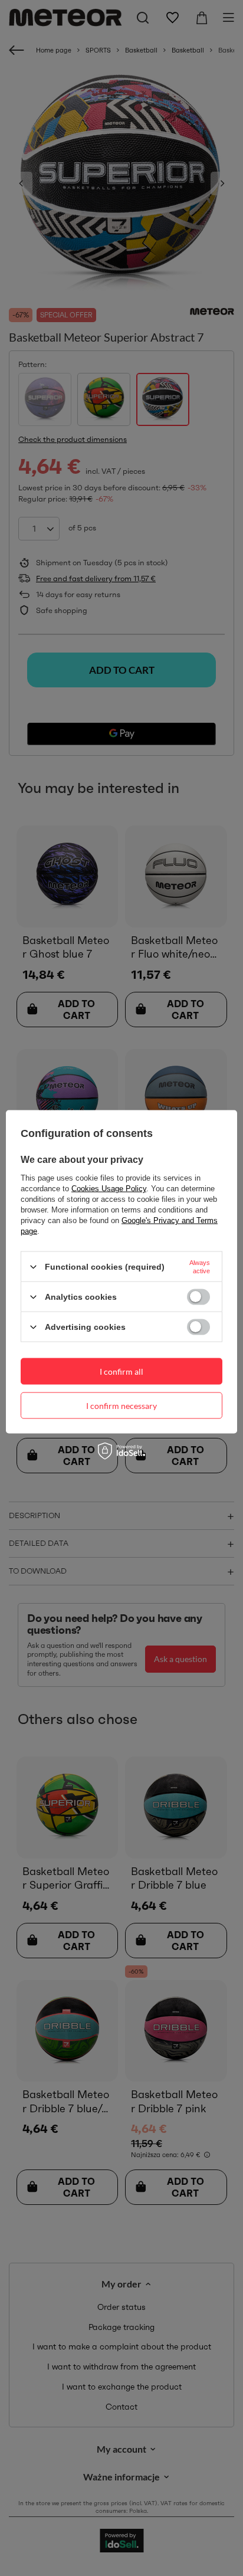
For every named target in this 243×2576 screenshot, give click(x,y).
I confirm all (121, 1371)
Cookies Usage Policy (109, 1189)
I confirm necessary (121, 1405)
